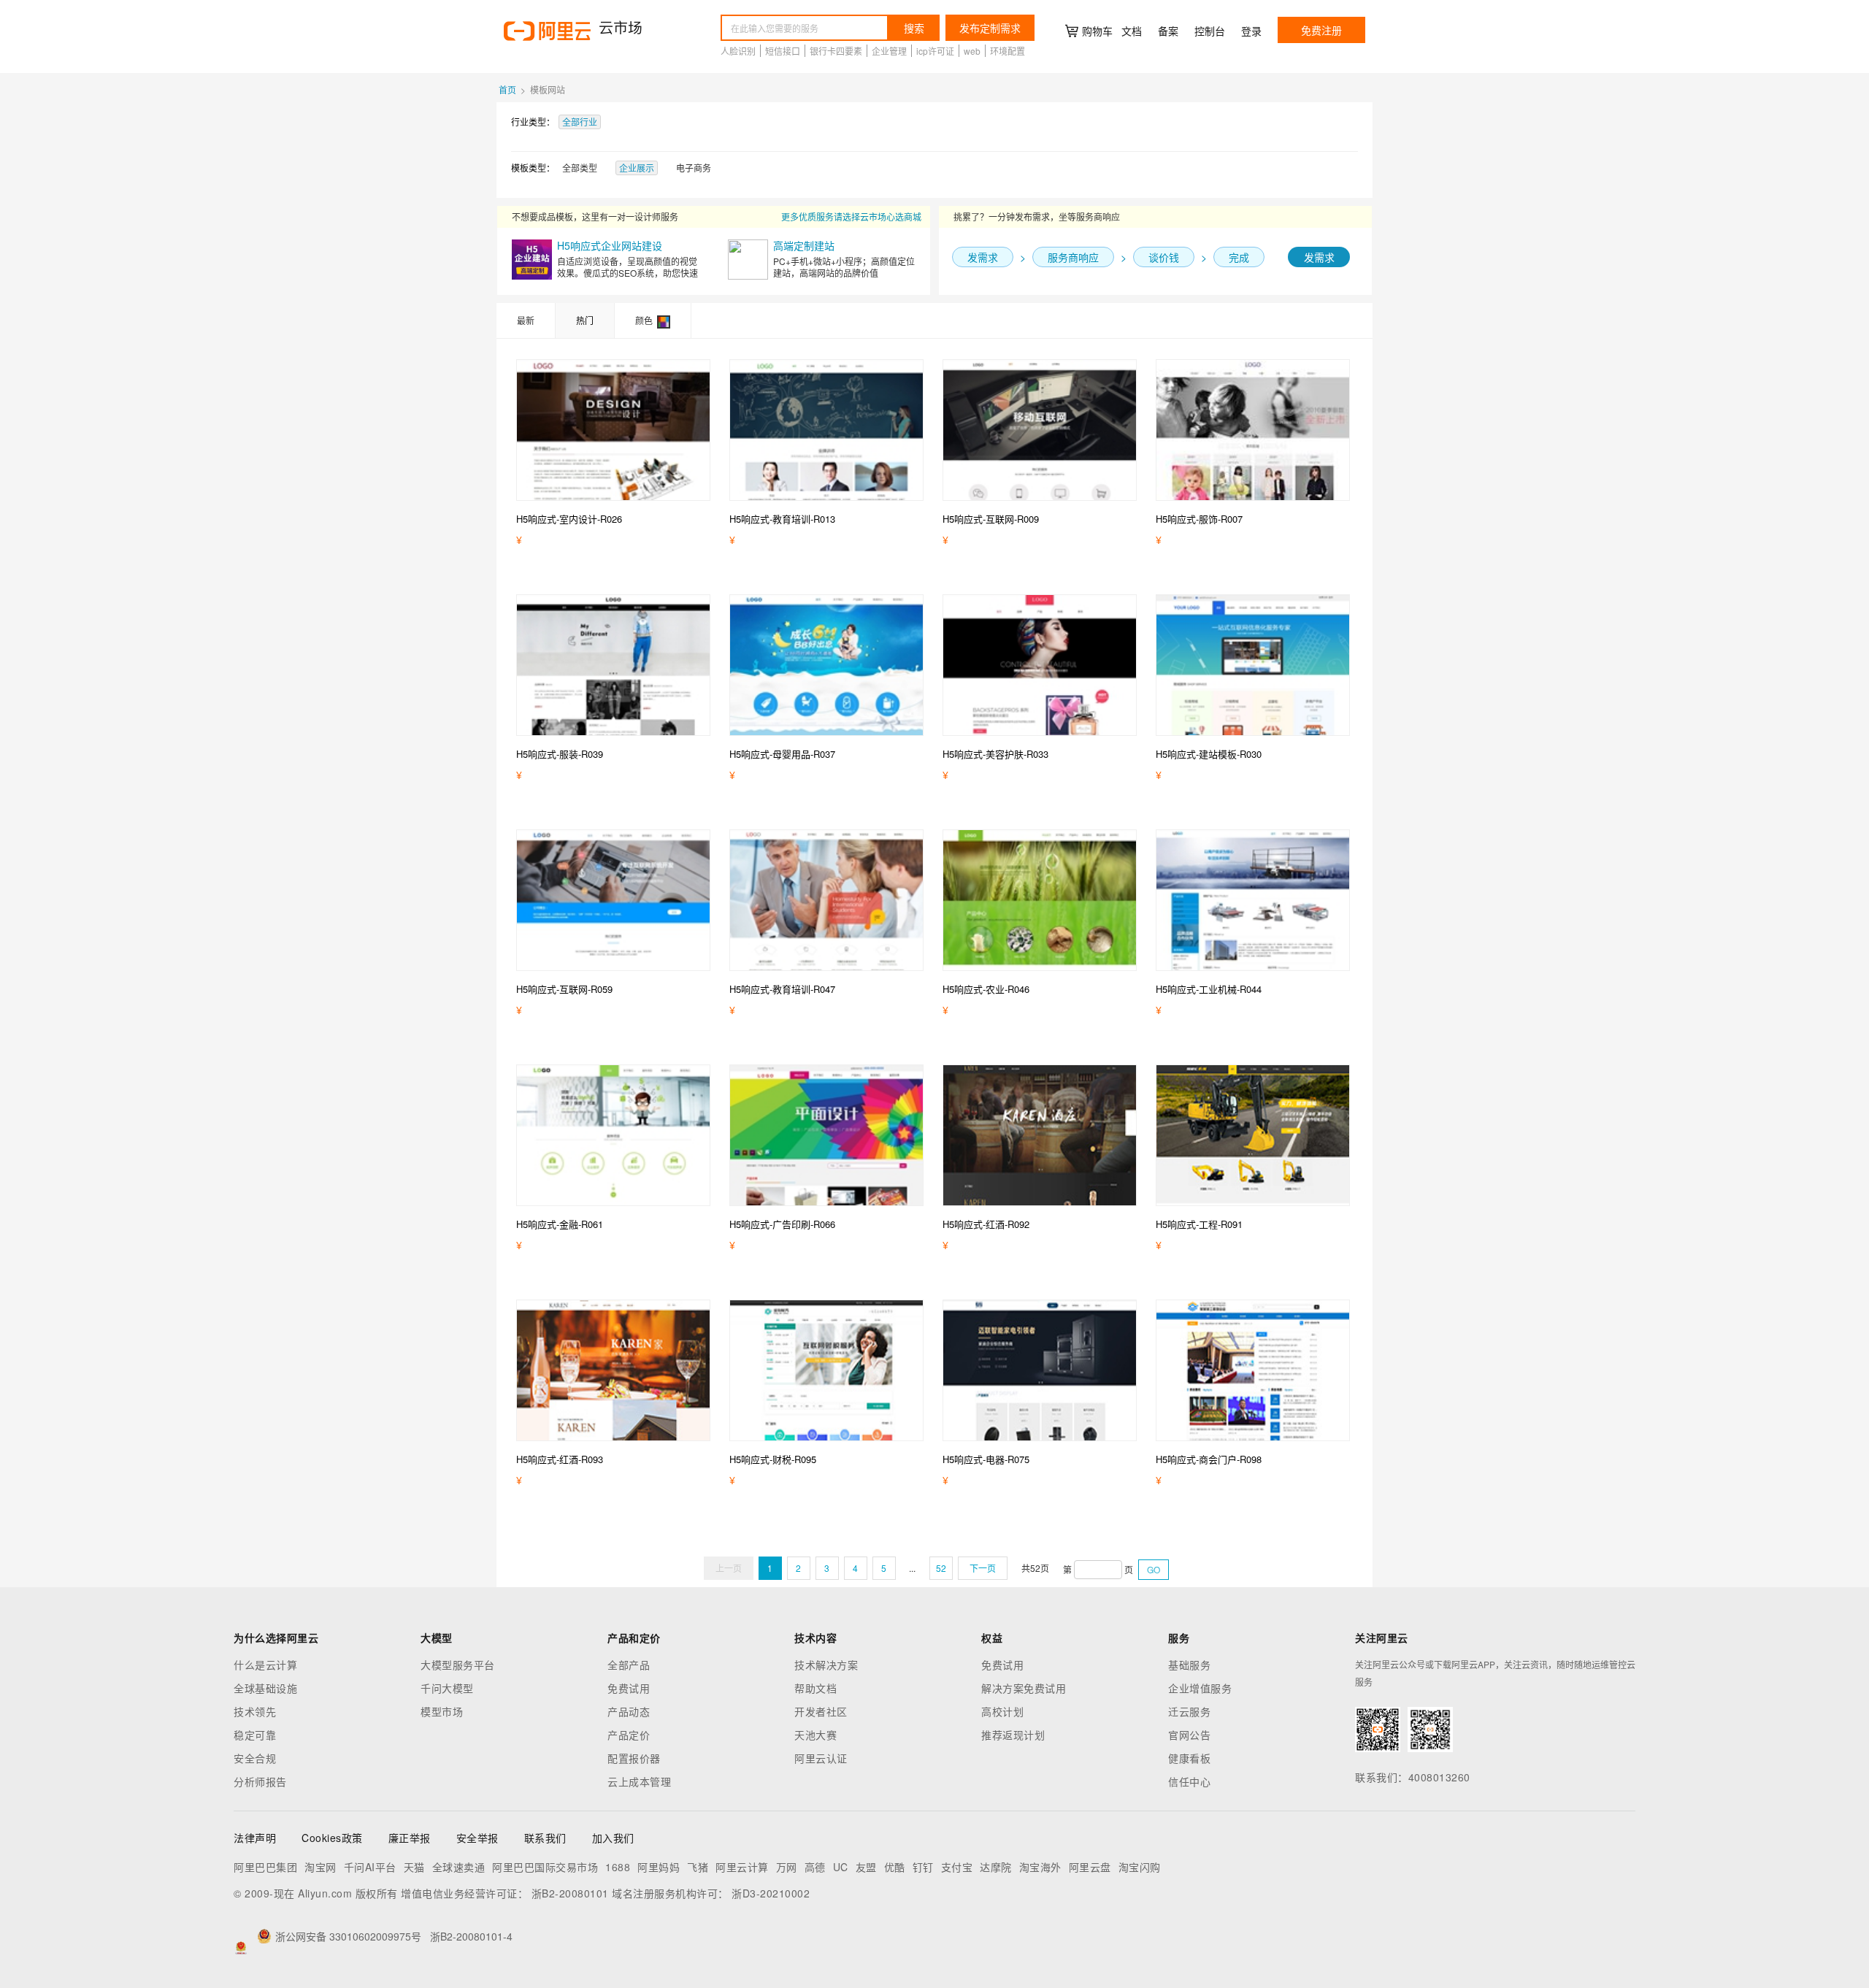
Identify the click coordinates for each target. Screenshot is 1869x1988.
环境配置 (1008, 51)
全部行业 (580, 122)
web (972, 51)
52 (941, 1568)
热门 (585, 320)
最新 (526, 320)
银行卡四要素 (836, 51)
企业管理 (889, 51)
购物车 (1097, 31)
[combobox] (805, 28)
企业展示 (637, 168)
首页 (507, 89)
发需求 (1319, 257)
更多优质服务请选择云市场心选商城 (851, 216)
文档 (1132, 31)
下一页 (983, 1568)
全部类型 (580, 168)
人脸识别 (738, 51)
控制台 (1210, 31)
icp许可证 (935, 51)
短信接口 (783, 51)
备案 (1168, 31)
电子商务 (694, 168)
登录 (1251, 31)
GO (1154, 1569)
